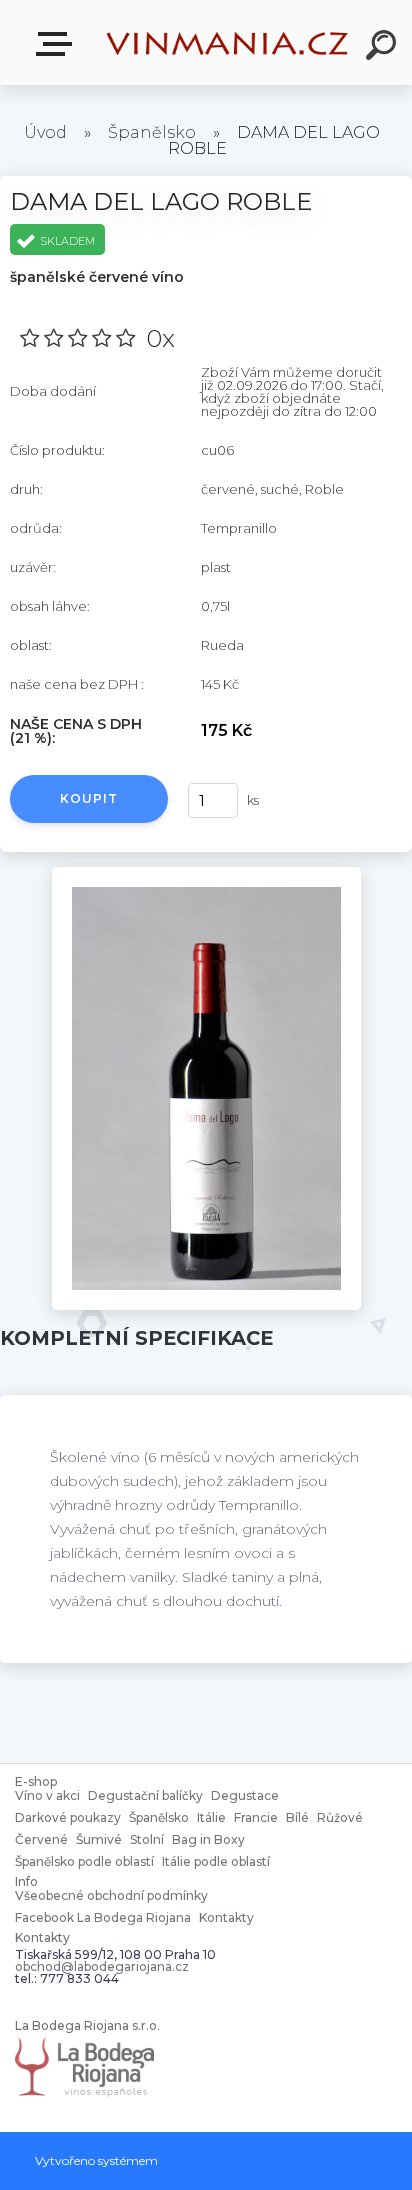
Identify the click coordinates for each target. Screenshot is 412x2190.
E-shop (58, 44)
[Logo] (228, 42)
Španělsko (152, 132)
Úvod (45, 132)
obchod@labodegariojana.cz (102, 1967)
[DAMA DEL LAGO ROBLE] (206, 874)
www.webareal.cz (215, 2160)
